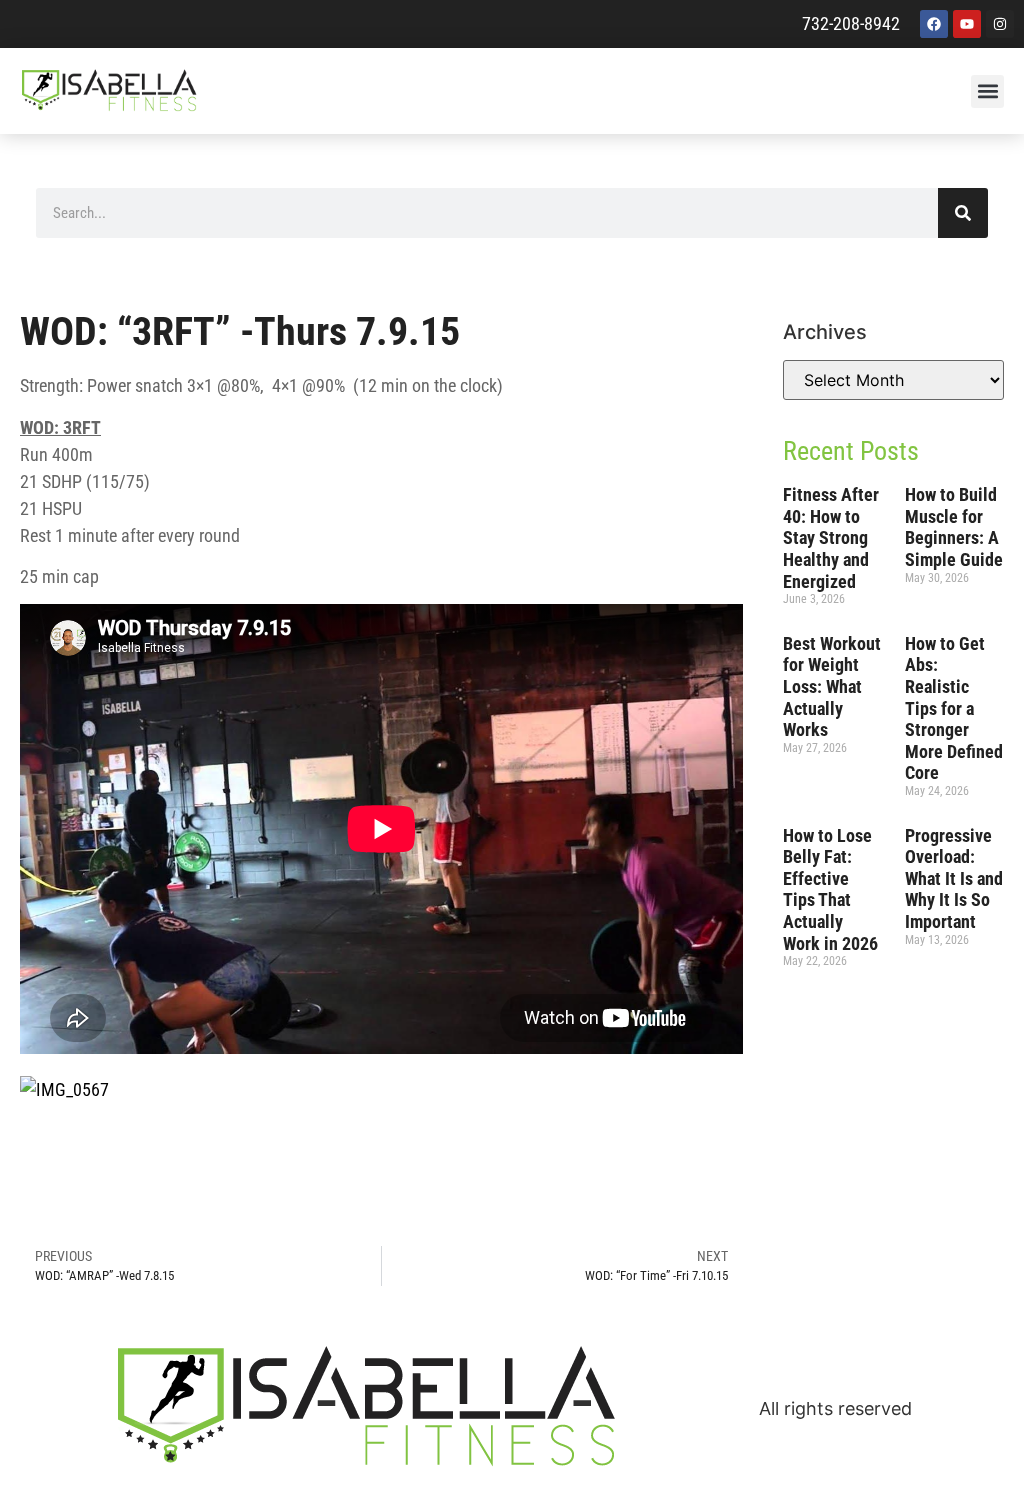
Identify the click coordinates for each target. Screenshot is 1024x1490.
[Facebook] (934, 24)
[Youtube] (967, 24)
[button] (987, 91)
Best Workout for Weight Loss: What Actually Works (832, 686)
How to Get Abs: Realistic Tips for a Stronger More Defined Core (954, 708)
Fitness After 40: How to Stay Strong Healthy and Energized (831, 537)
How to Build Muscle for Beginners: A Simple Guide (954, 527)
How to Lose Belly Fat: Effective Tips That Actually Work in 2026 (830, 889)
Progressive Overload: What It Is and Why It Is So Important (954, 878)
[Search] (963, 213)
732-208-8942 (851, 23)
